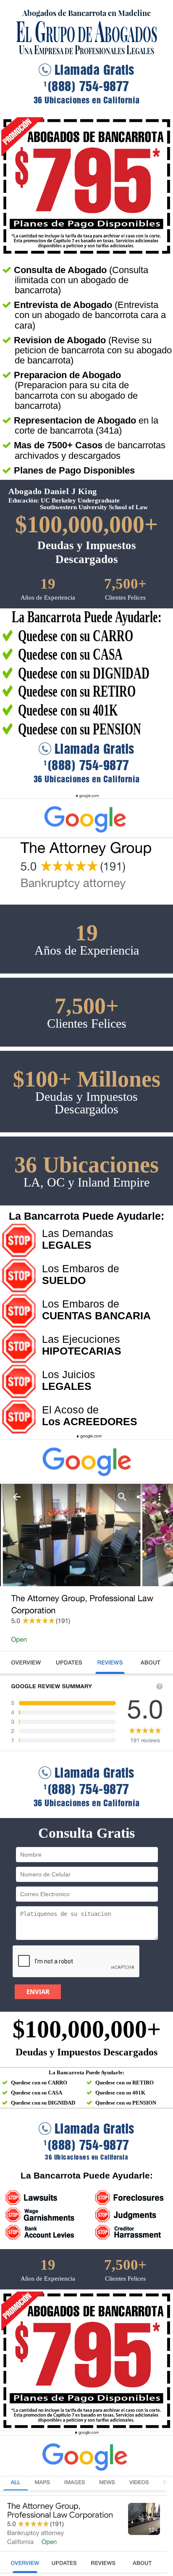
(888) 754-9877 (86, 87)
